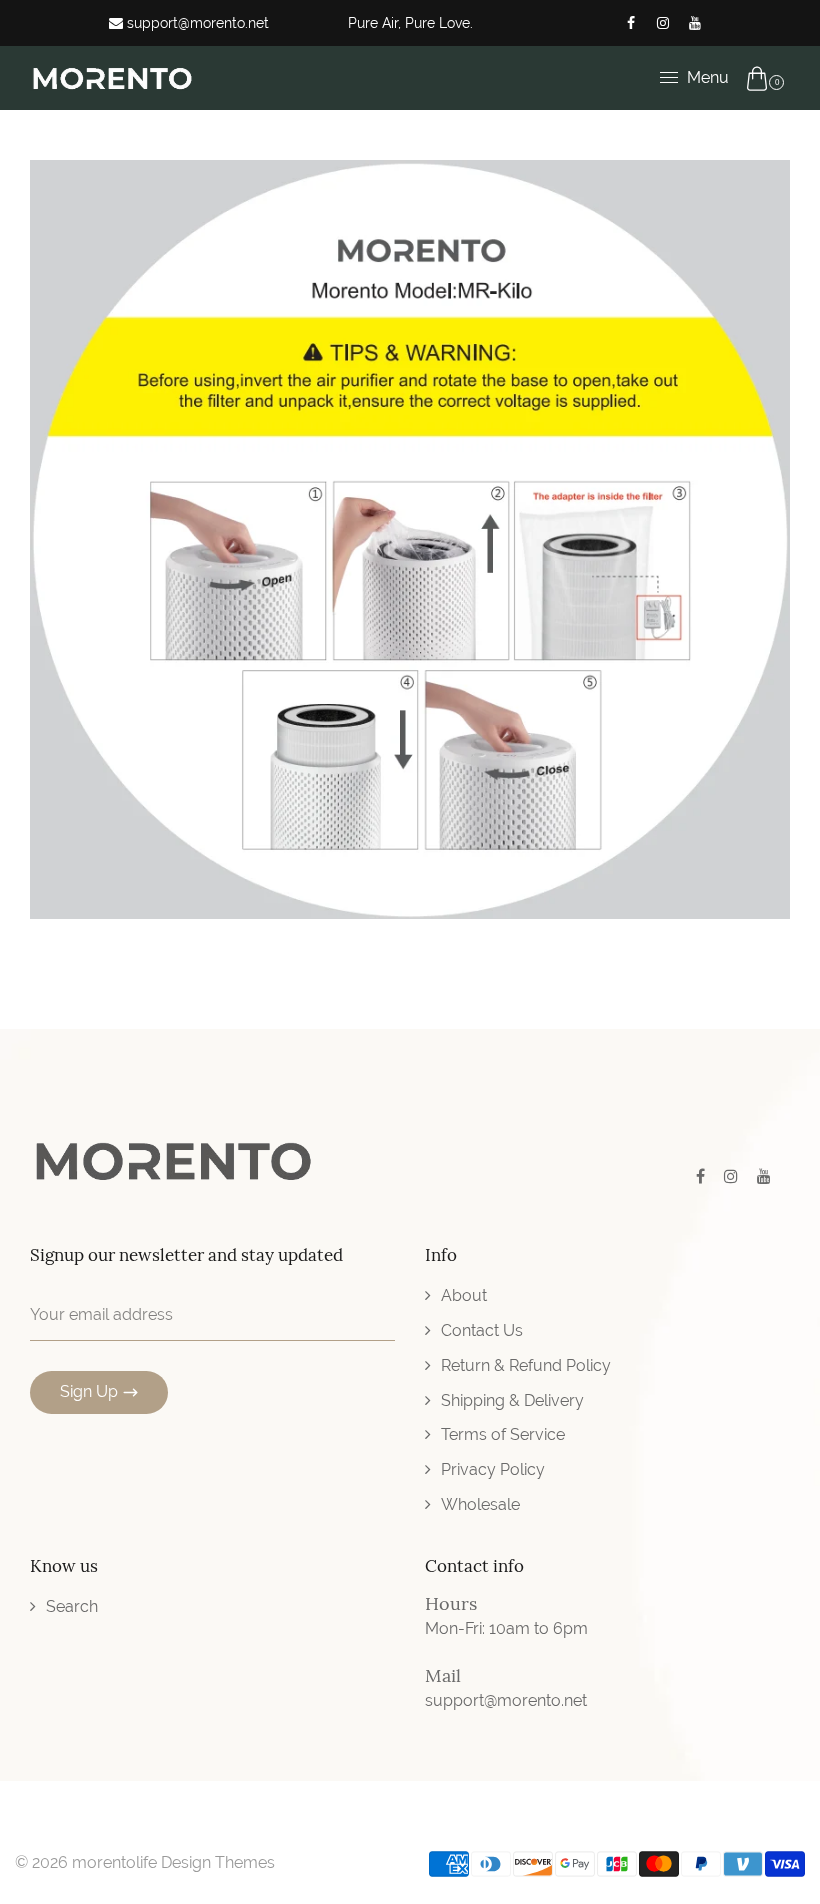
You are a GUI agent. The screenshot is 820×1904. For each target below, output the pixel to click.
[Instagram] (663, 23)
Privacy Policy (493, 1469)
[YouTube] (695, 23)
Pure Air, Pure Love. (410, 23)
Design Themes (218, 1862)
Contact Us (482, 1330)
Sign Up (89, 1391)
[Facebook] (631, 23)
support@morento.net (196, 23)
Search (72, 1606)
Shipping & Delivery (512, 1400)
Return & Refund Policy (526, 1365)
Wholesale (480, 1504)
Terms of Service (503, 1434)
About (464, 1295)
